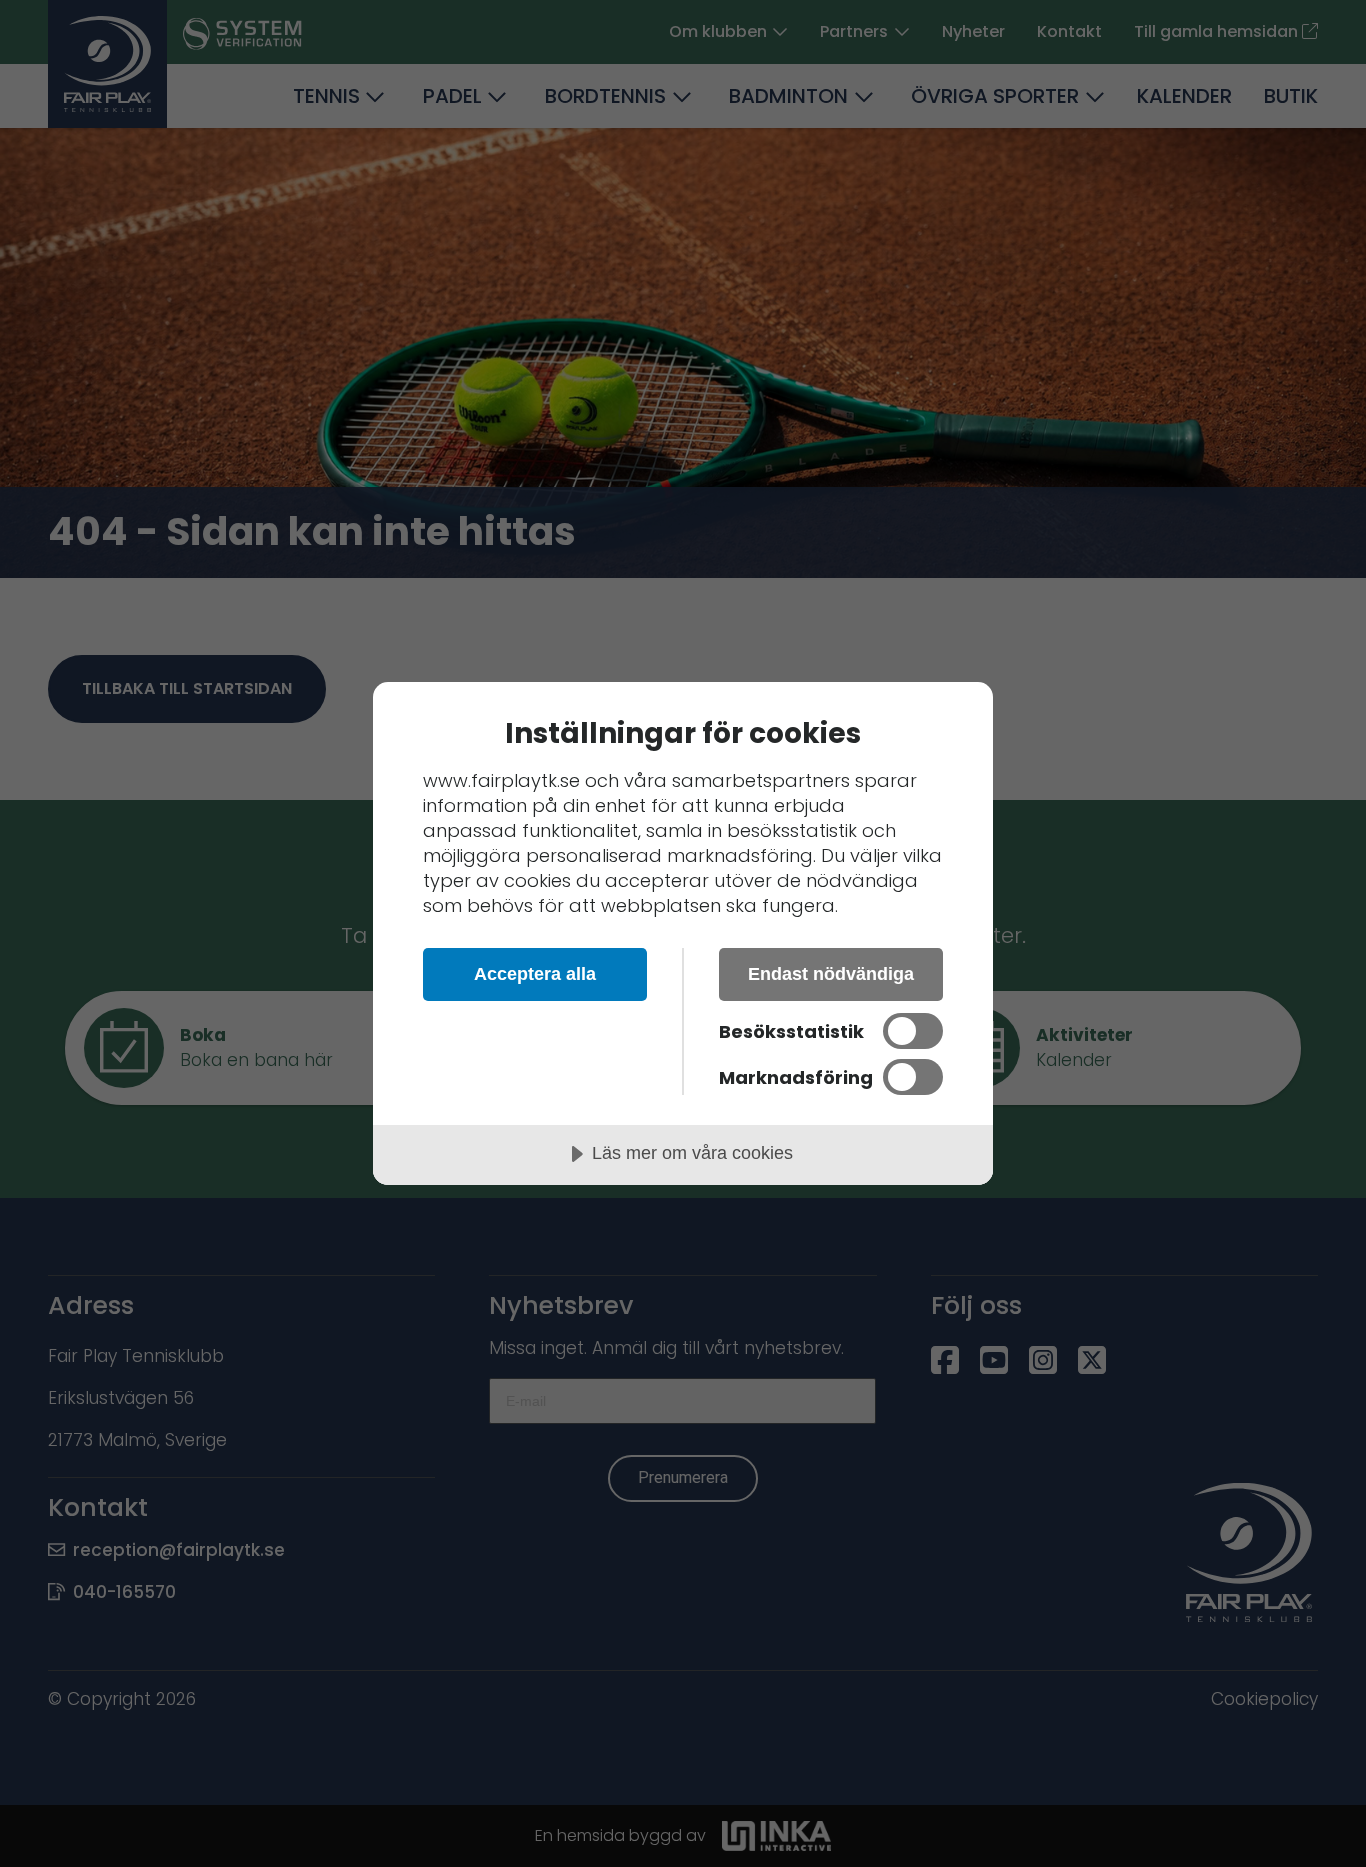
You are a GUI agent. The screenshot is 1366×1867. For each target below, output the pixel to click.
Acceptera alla (535, 974)
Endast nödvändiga (831, 974)
